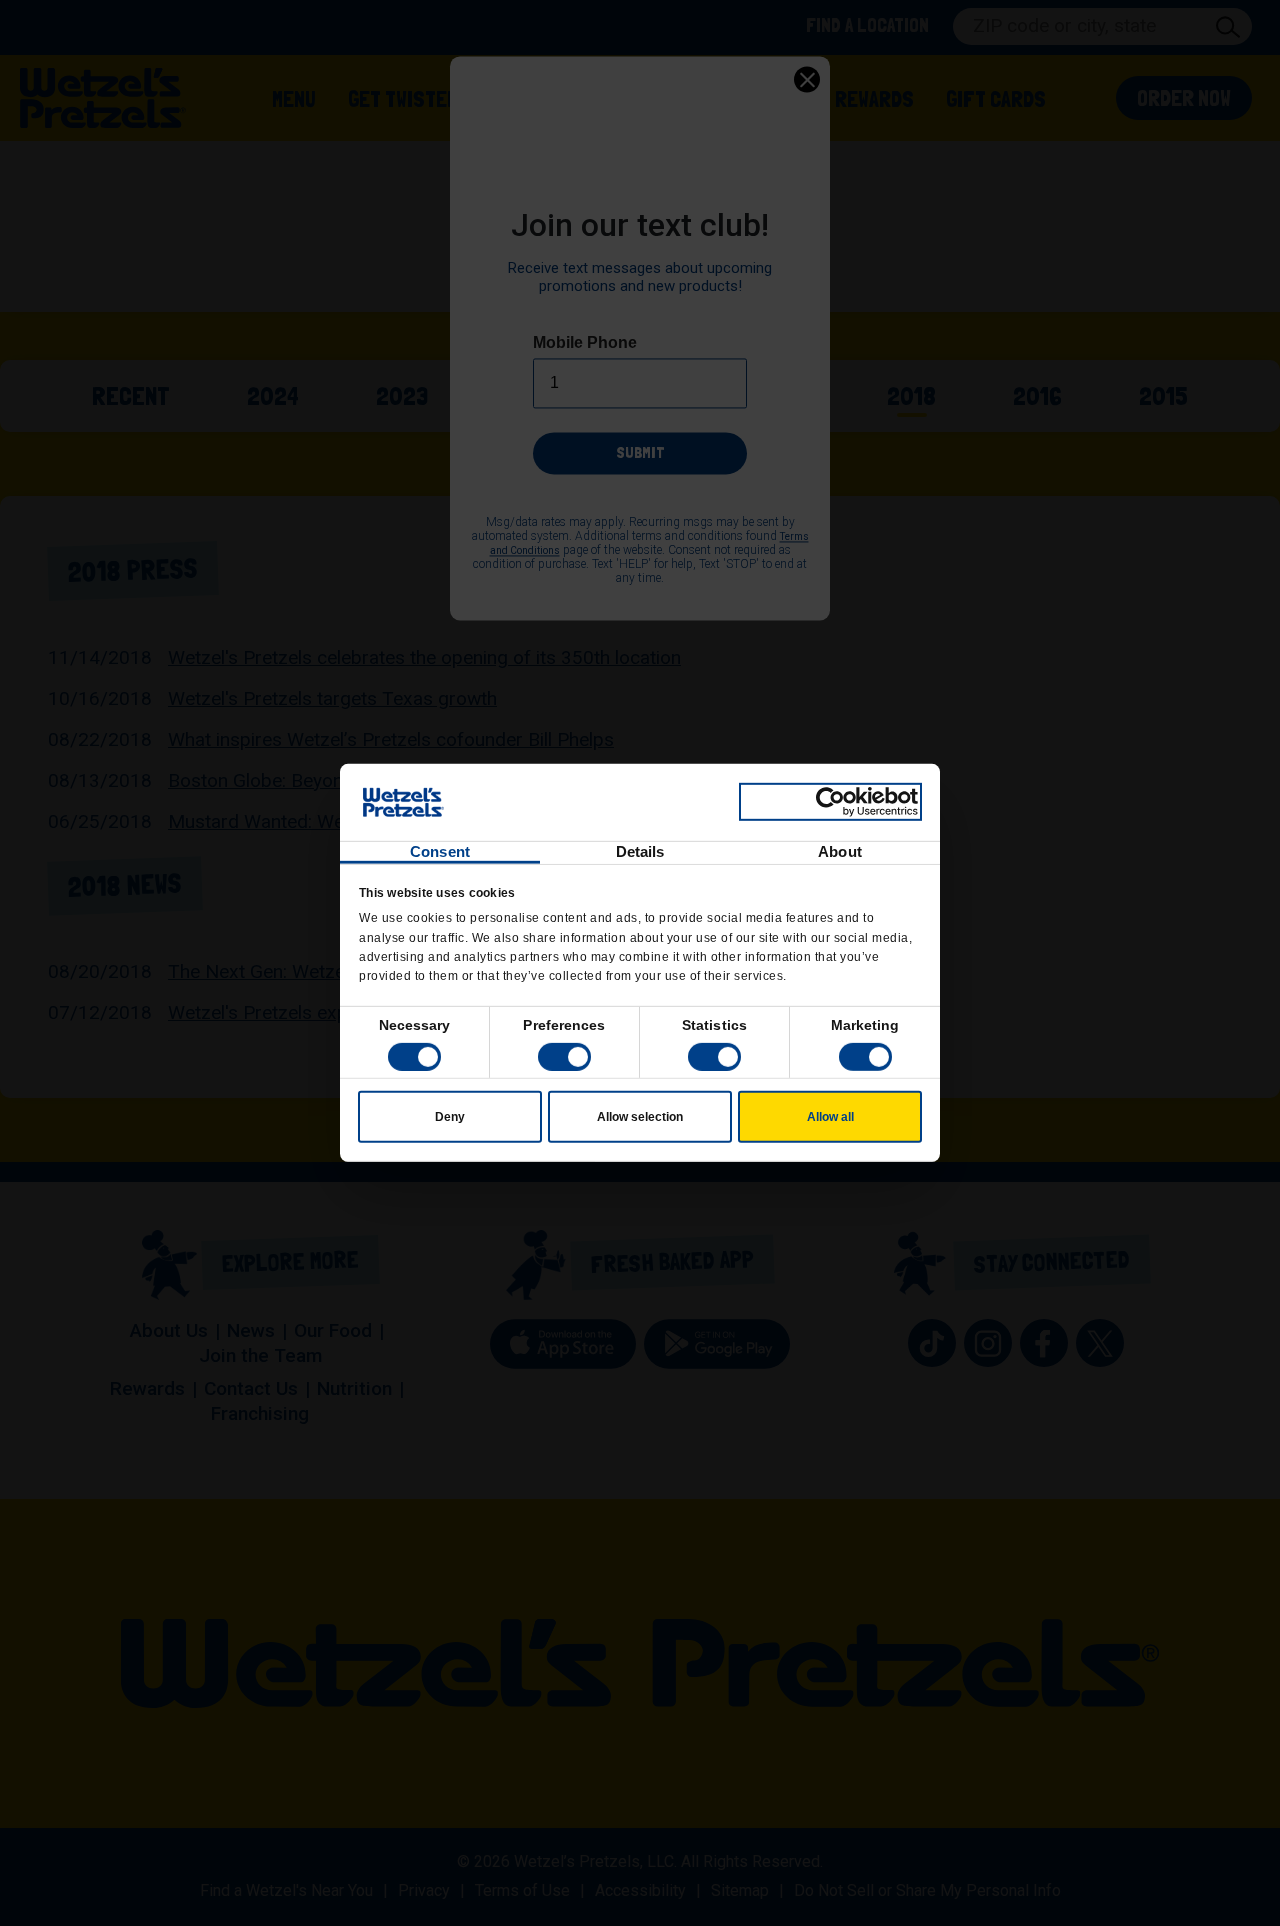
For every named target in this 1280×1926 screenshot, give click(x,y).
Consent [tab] (440, 851)
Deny (450, 1117)
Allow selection (640, 1117)
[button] (564, 1057)
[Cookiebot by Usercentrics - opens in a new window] (830, 802)
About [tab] (840, 851)
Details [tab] (640, 851)
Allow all (830, 1117)
